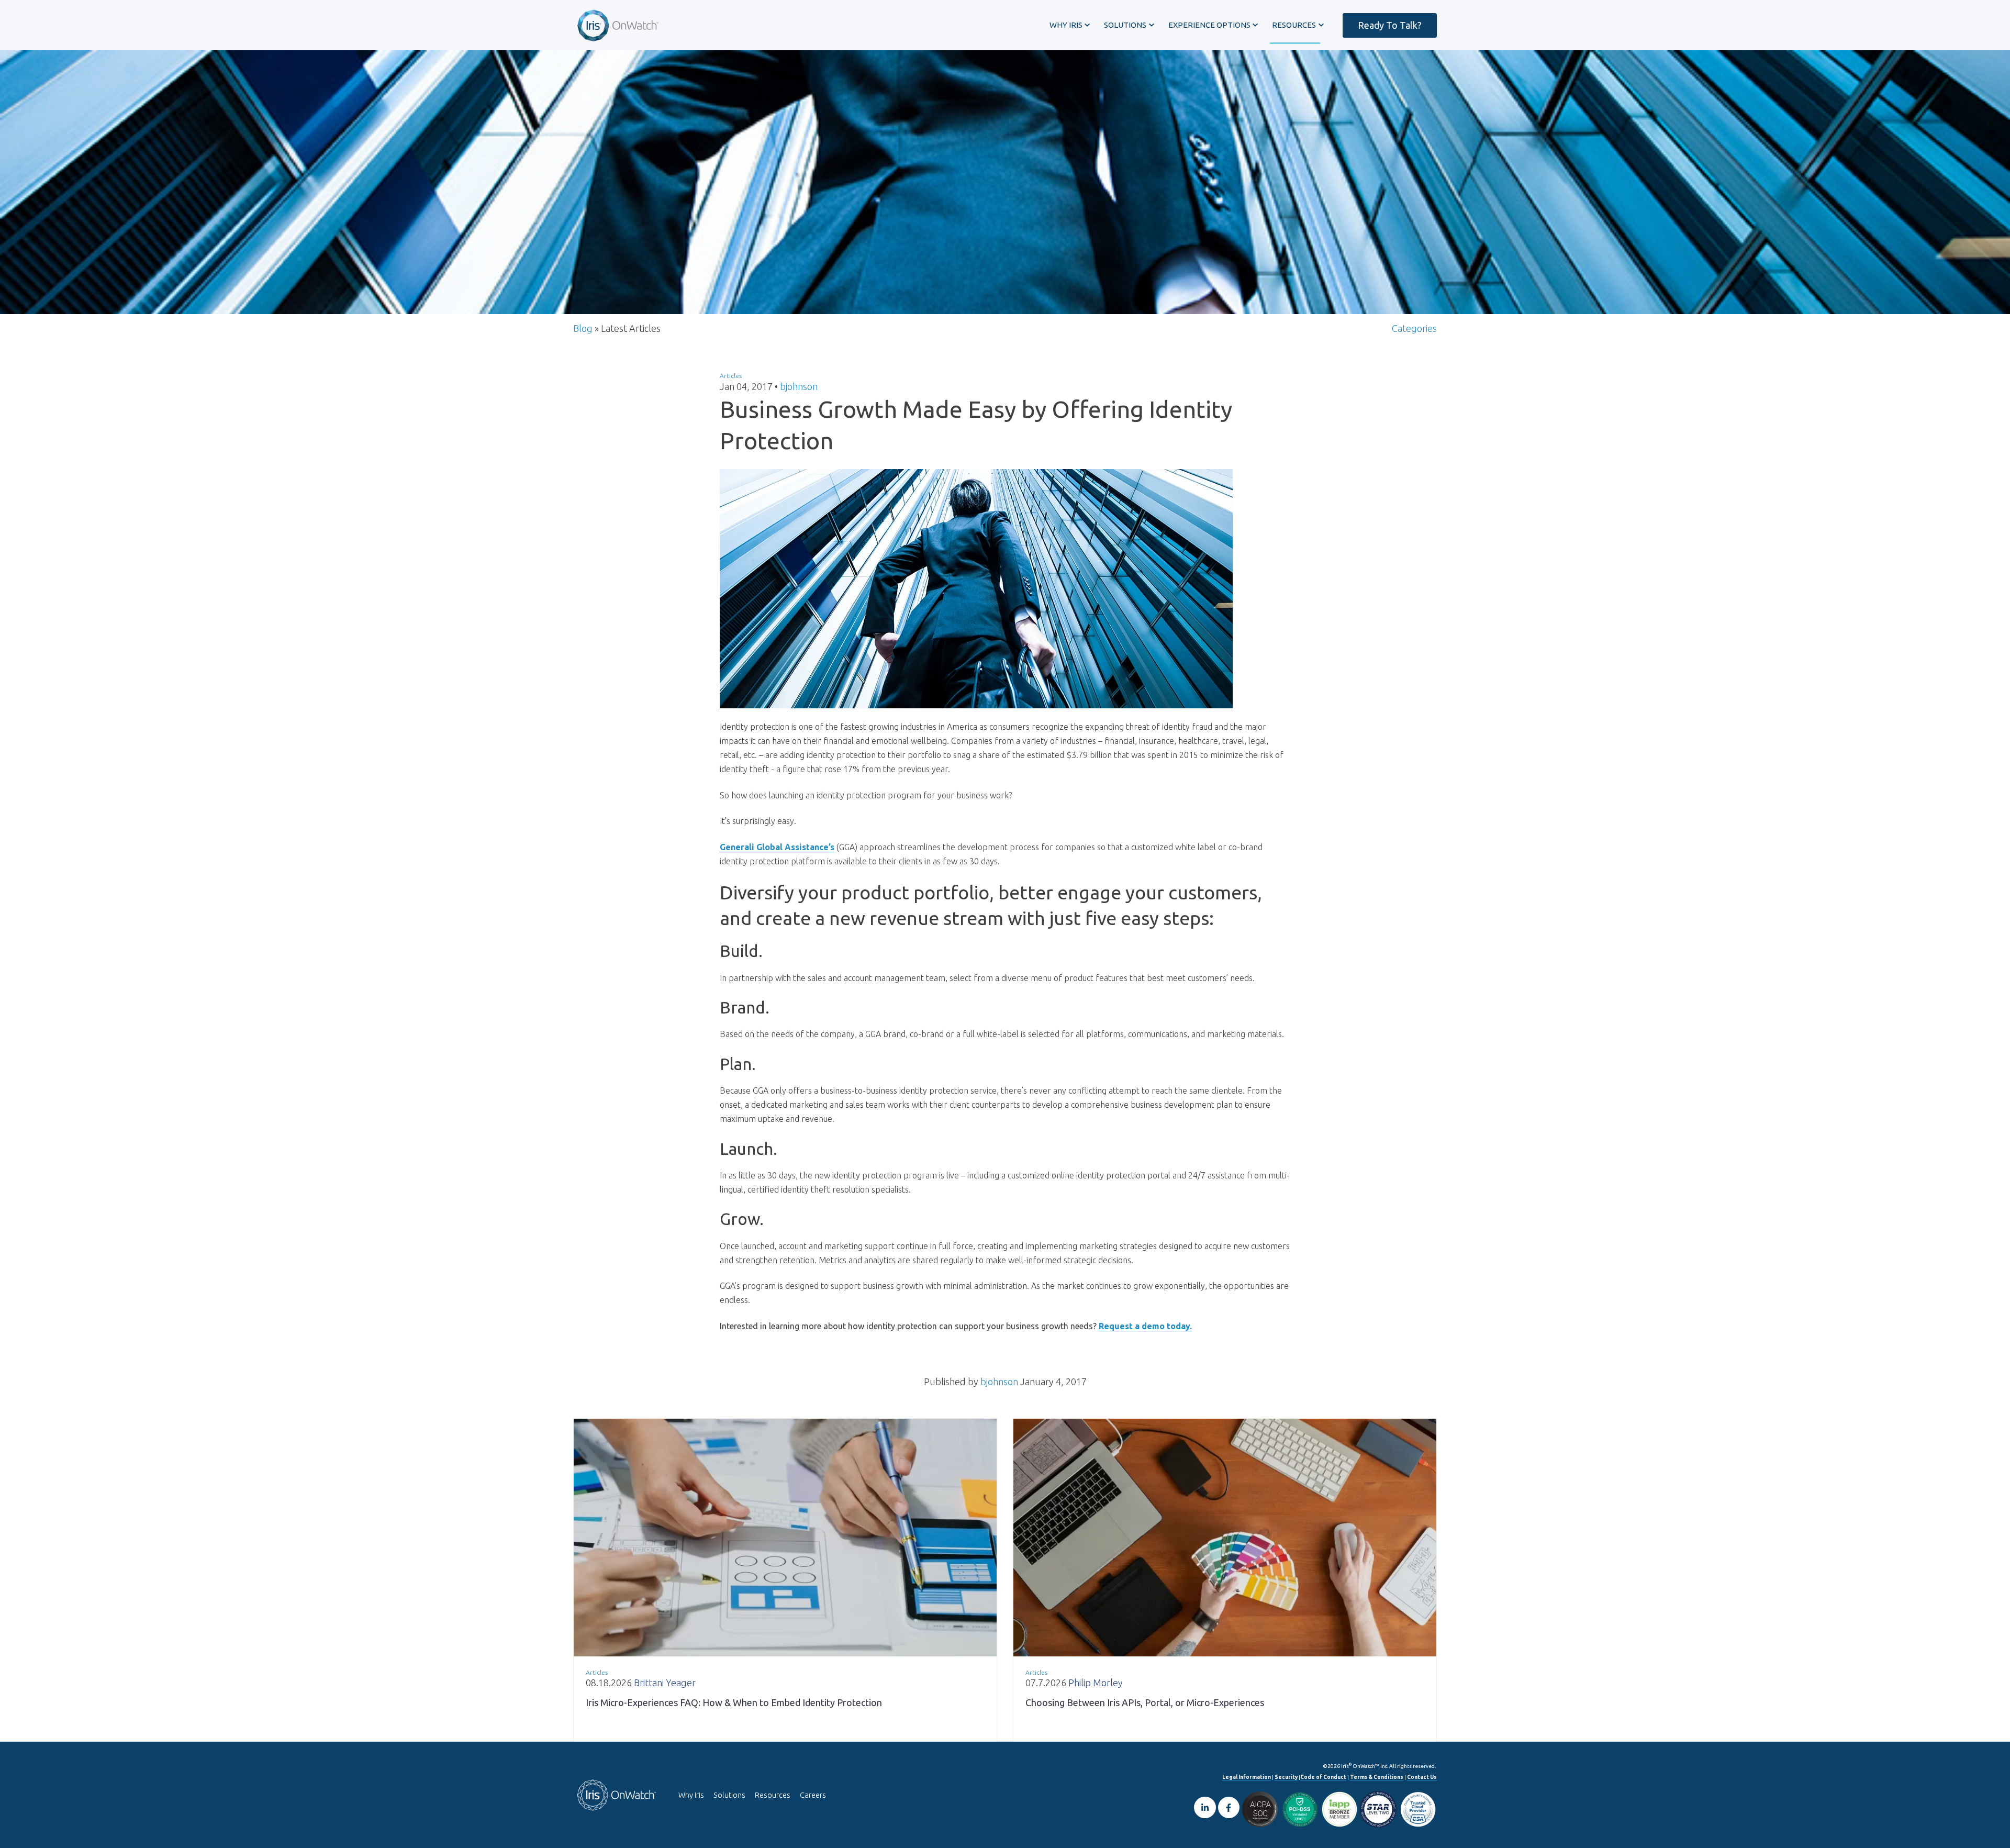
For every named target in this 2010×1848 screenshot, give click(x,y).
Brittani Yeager (665, 1683)
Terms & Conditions (1377, 1777)
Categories (1414, 328)
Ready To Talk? (1390, 25)
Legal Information (1247, 1777)
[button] (1070, 25)
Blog (583, 328)
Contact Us (1422, 1777)
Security (1286, 1777)
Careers (813, 1795)
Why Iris (691, 1795)
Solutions (729, 1795)
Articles (731, 376)
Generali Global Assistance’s (777, 847)
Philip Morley (1096, 1683)
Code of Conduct (1323, 1777)
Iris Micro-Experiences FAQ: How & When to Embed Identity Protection (734, 1702)
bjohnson (799, 386)
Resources (773, 1795)
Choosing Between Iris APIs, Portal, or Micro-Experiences (1145, 1702)
